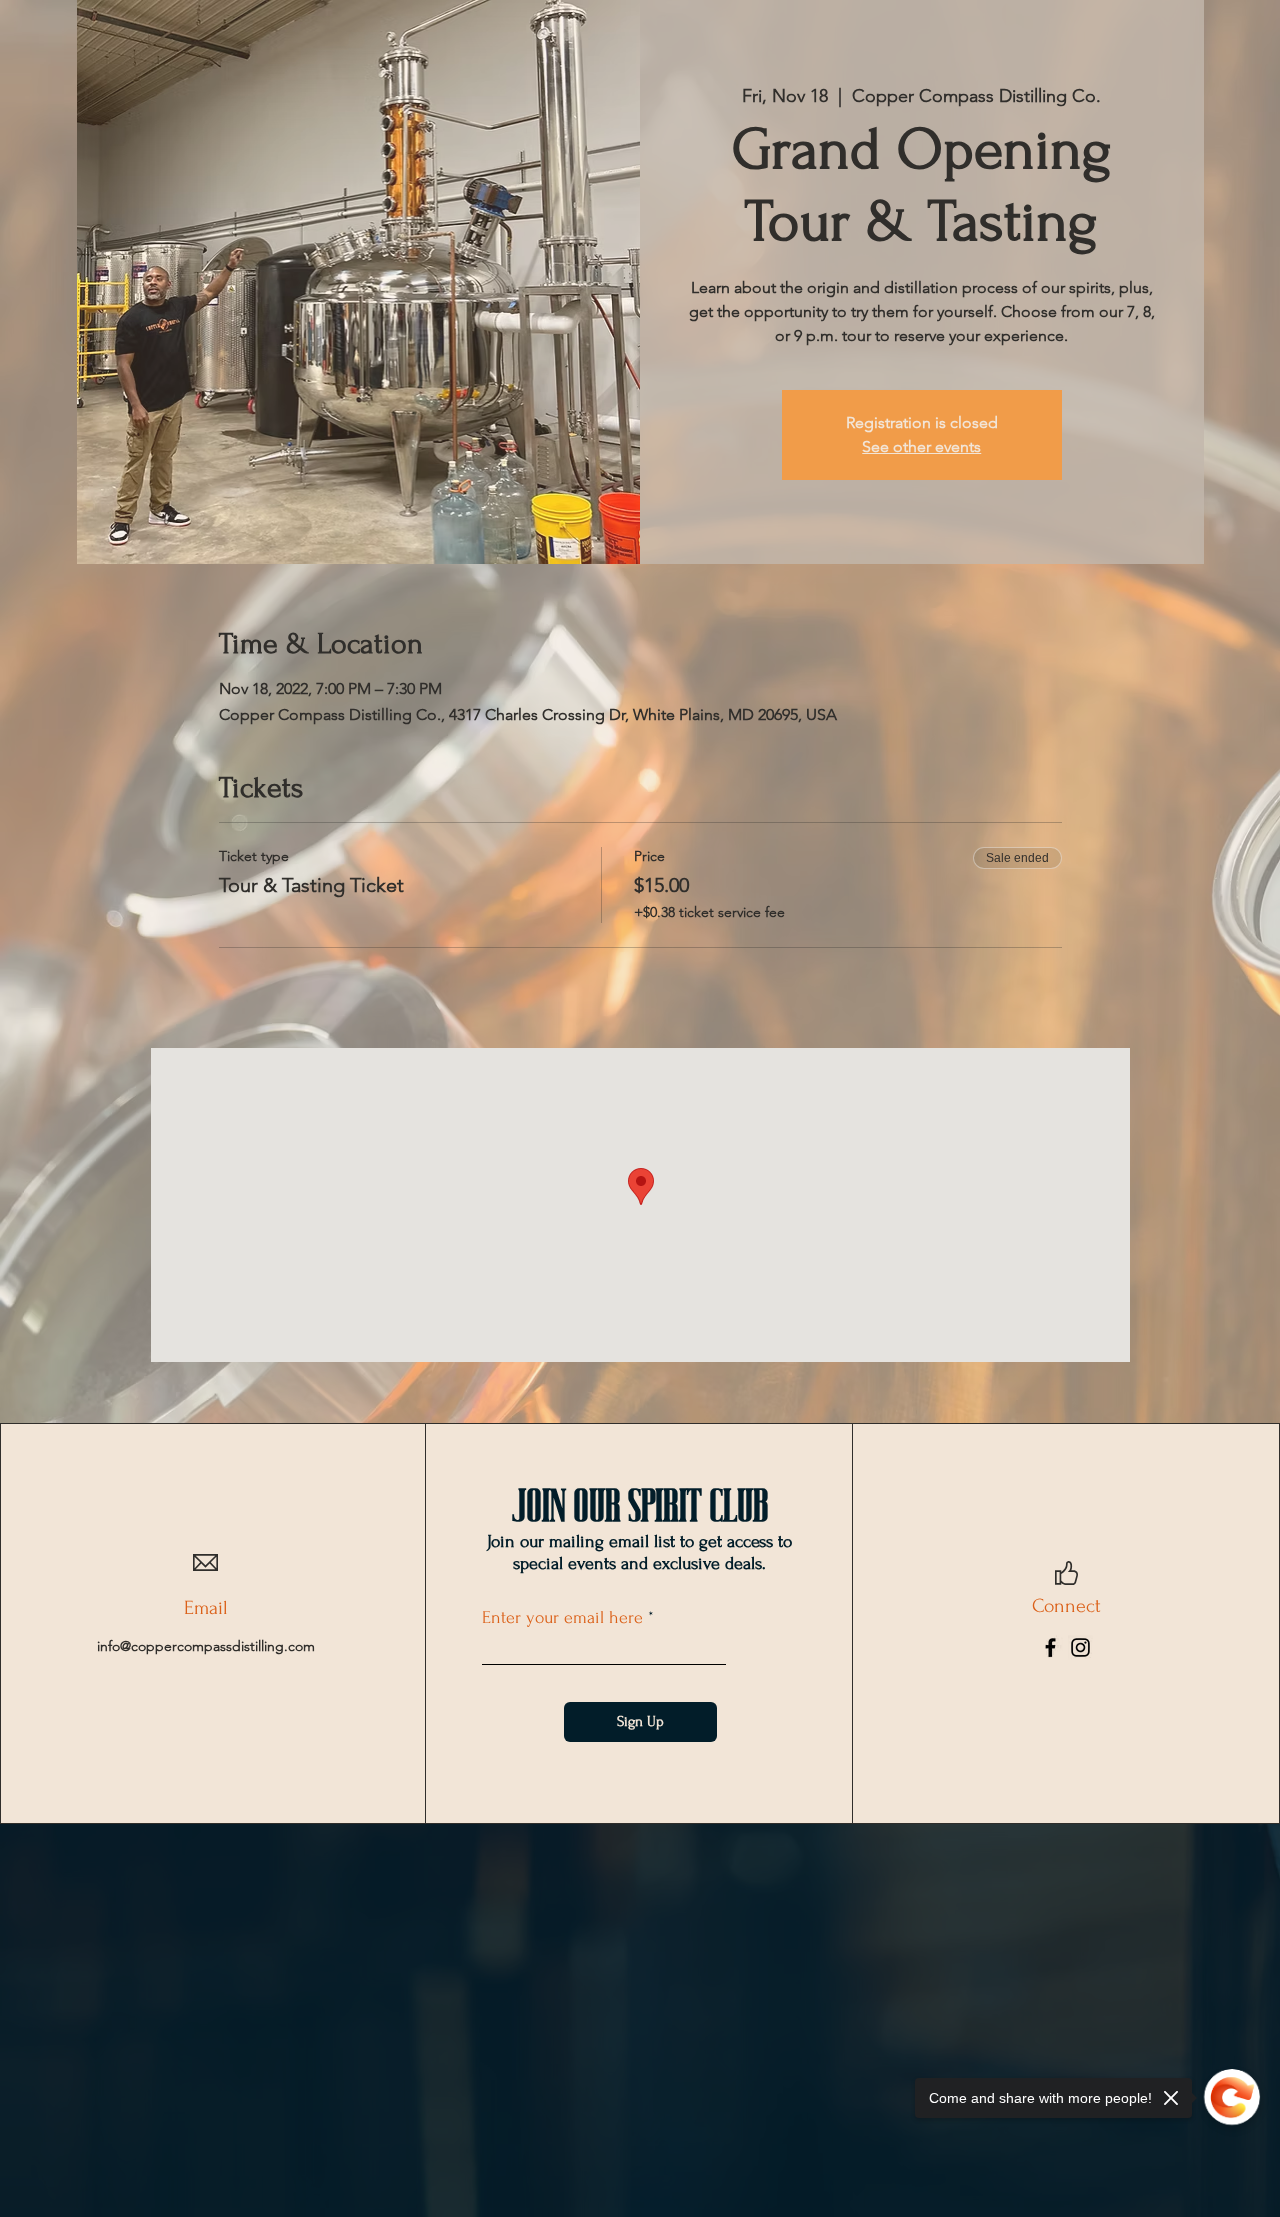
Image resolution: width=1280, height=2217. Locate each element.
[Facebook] (1050, 1647)
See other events (921, 446)
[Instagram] (1080, 1647)
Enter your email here (562, 1618)
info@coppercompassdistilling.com (206, 1646)
